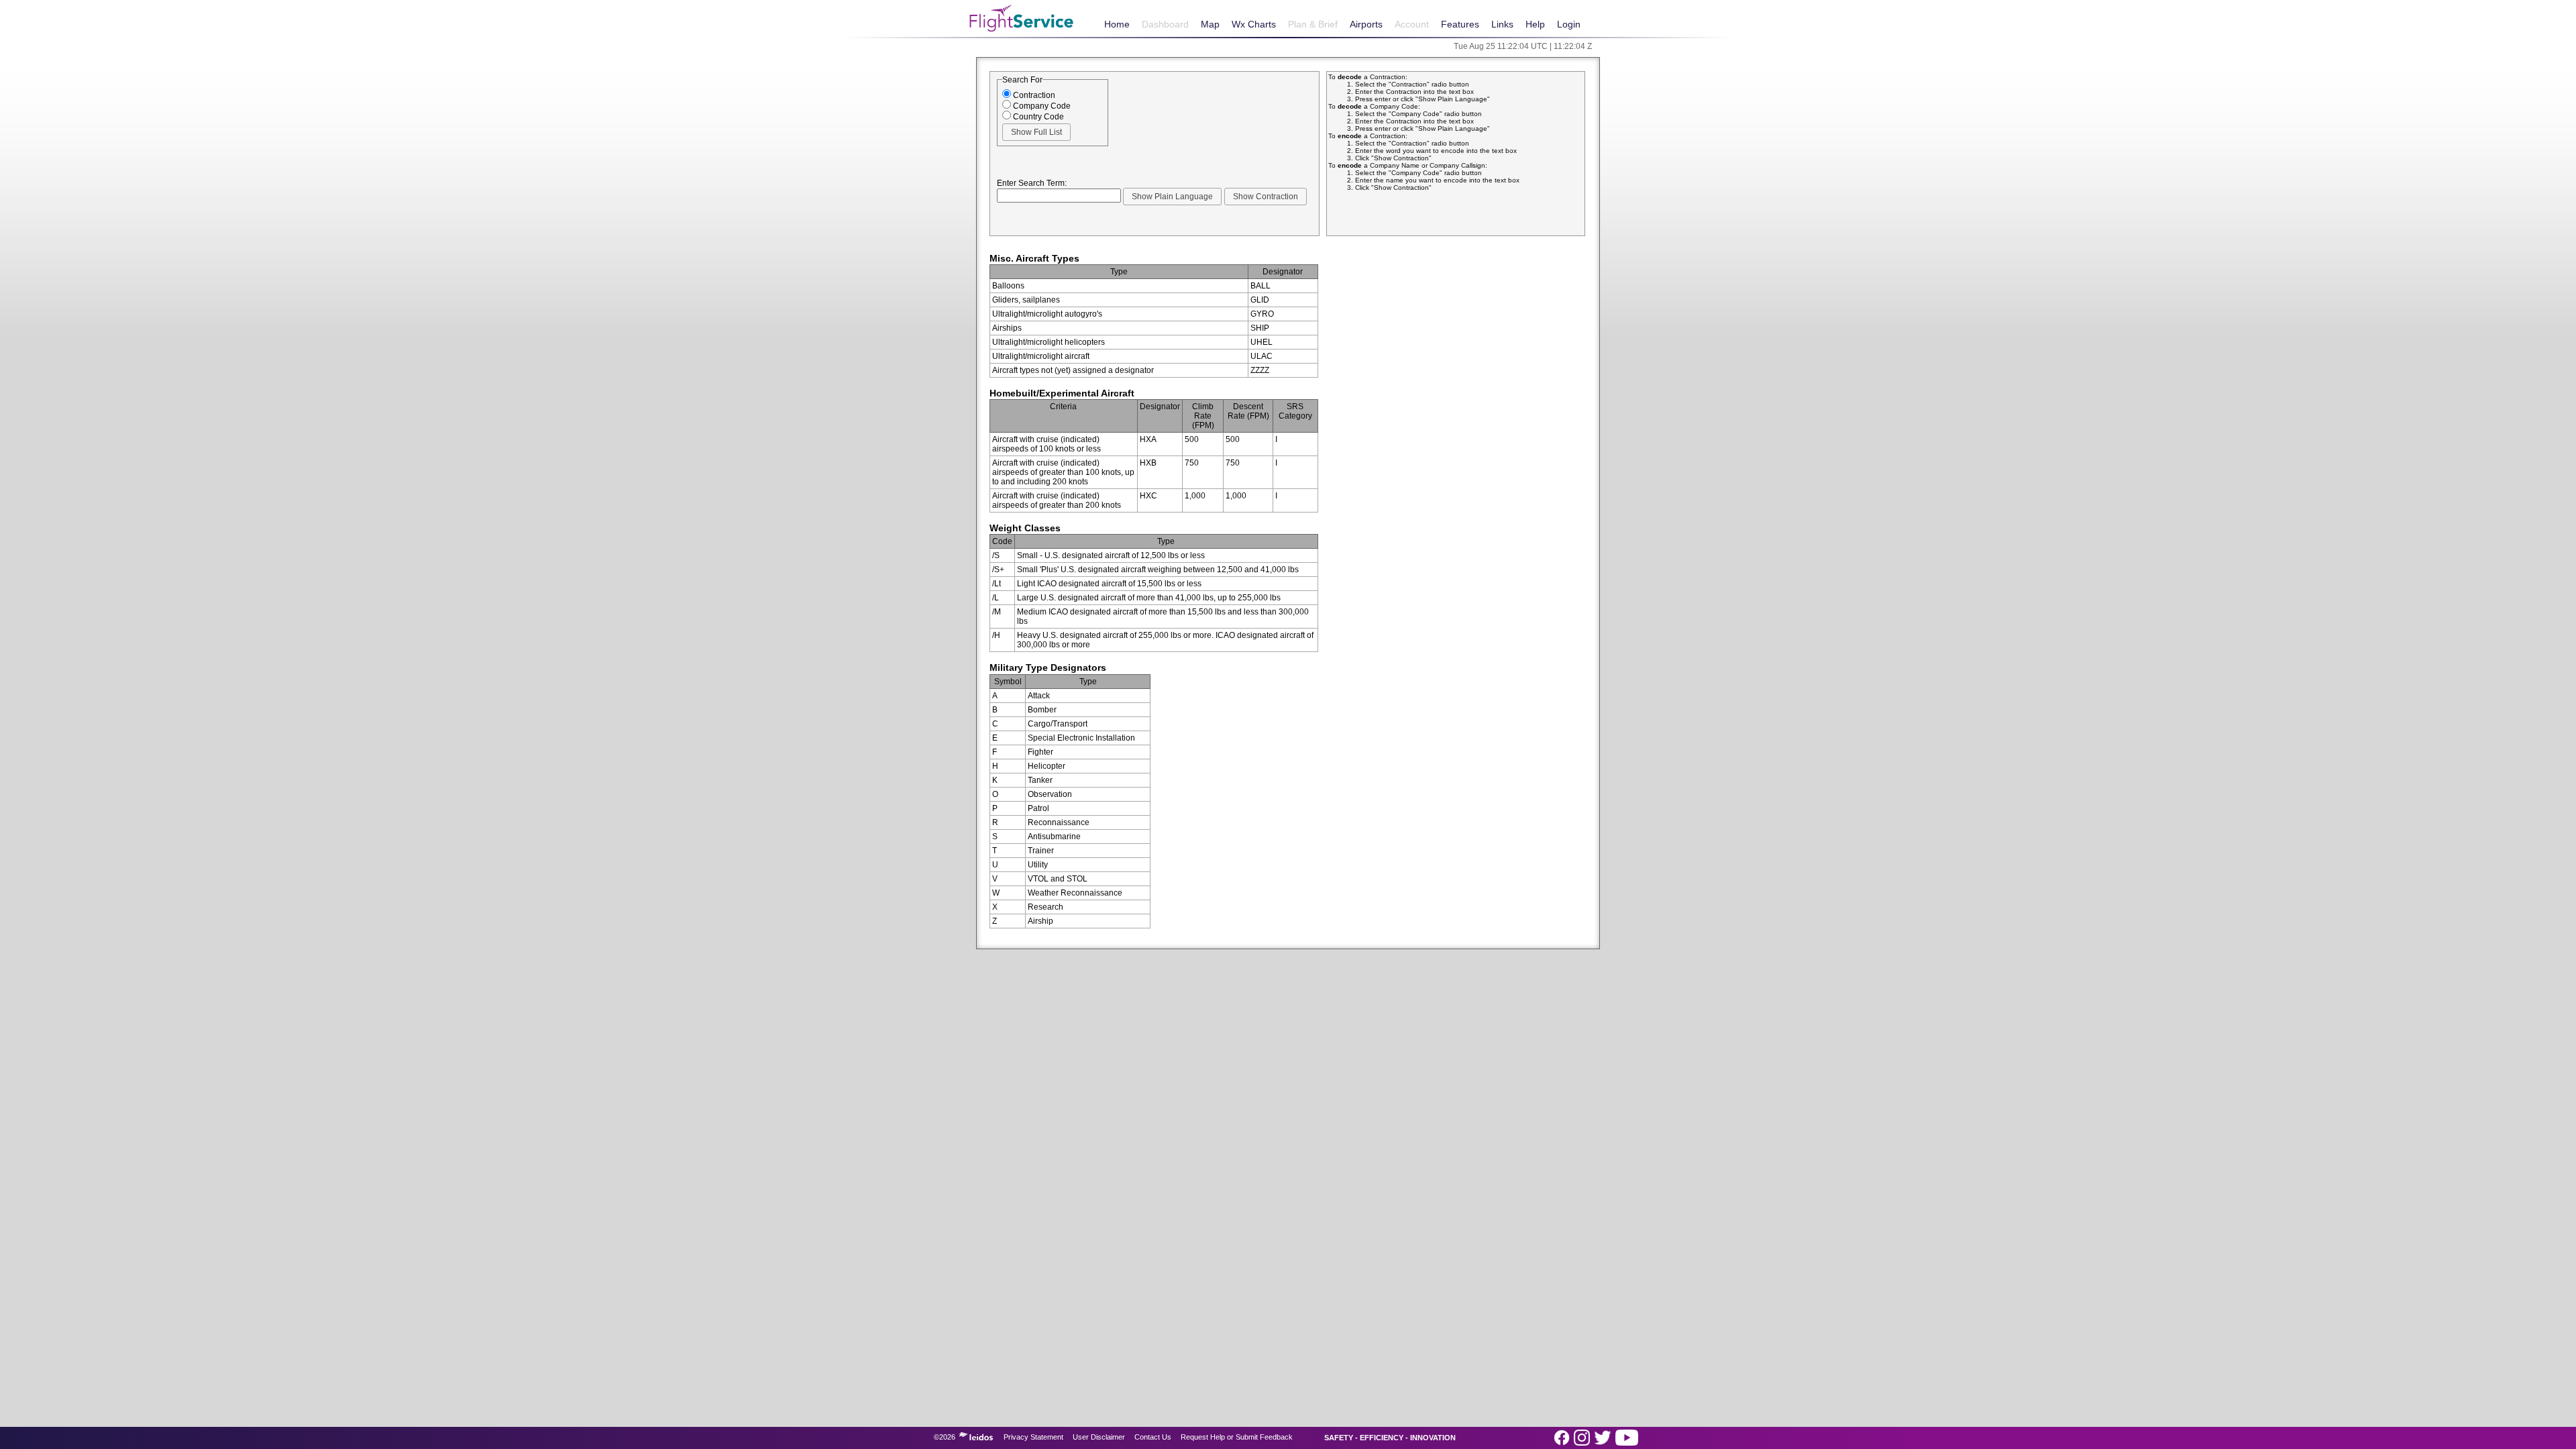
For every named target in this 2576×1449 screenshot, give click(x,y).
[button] (1036, 132)
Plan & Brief (1313, 24)
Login (1569, 24)
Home (1117, 24)
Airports (1366, 24)
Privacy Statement (1033, 1437)
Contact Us (1153, 1437)
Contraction (1033, 95)
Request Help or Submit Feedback (1237, 1437)
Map (1210, 24)
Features (1460, 24)
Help (1535, 24)
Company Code (1041, 106)
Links (1502, 24)
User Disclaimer (1099, 1437)
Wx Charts (1254, 24)
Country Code (1037, 117)
